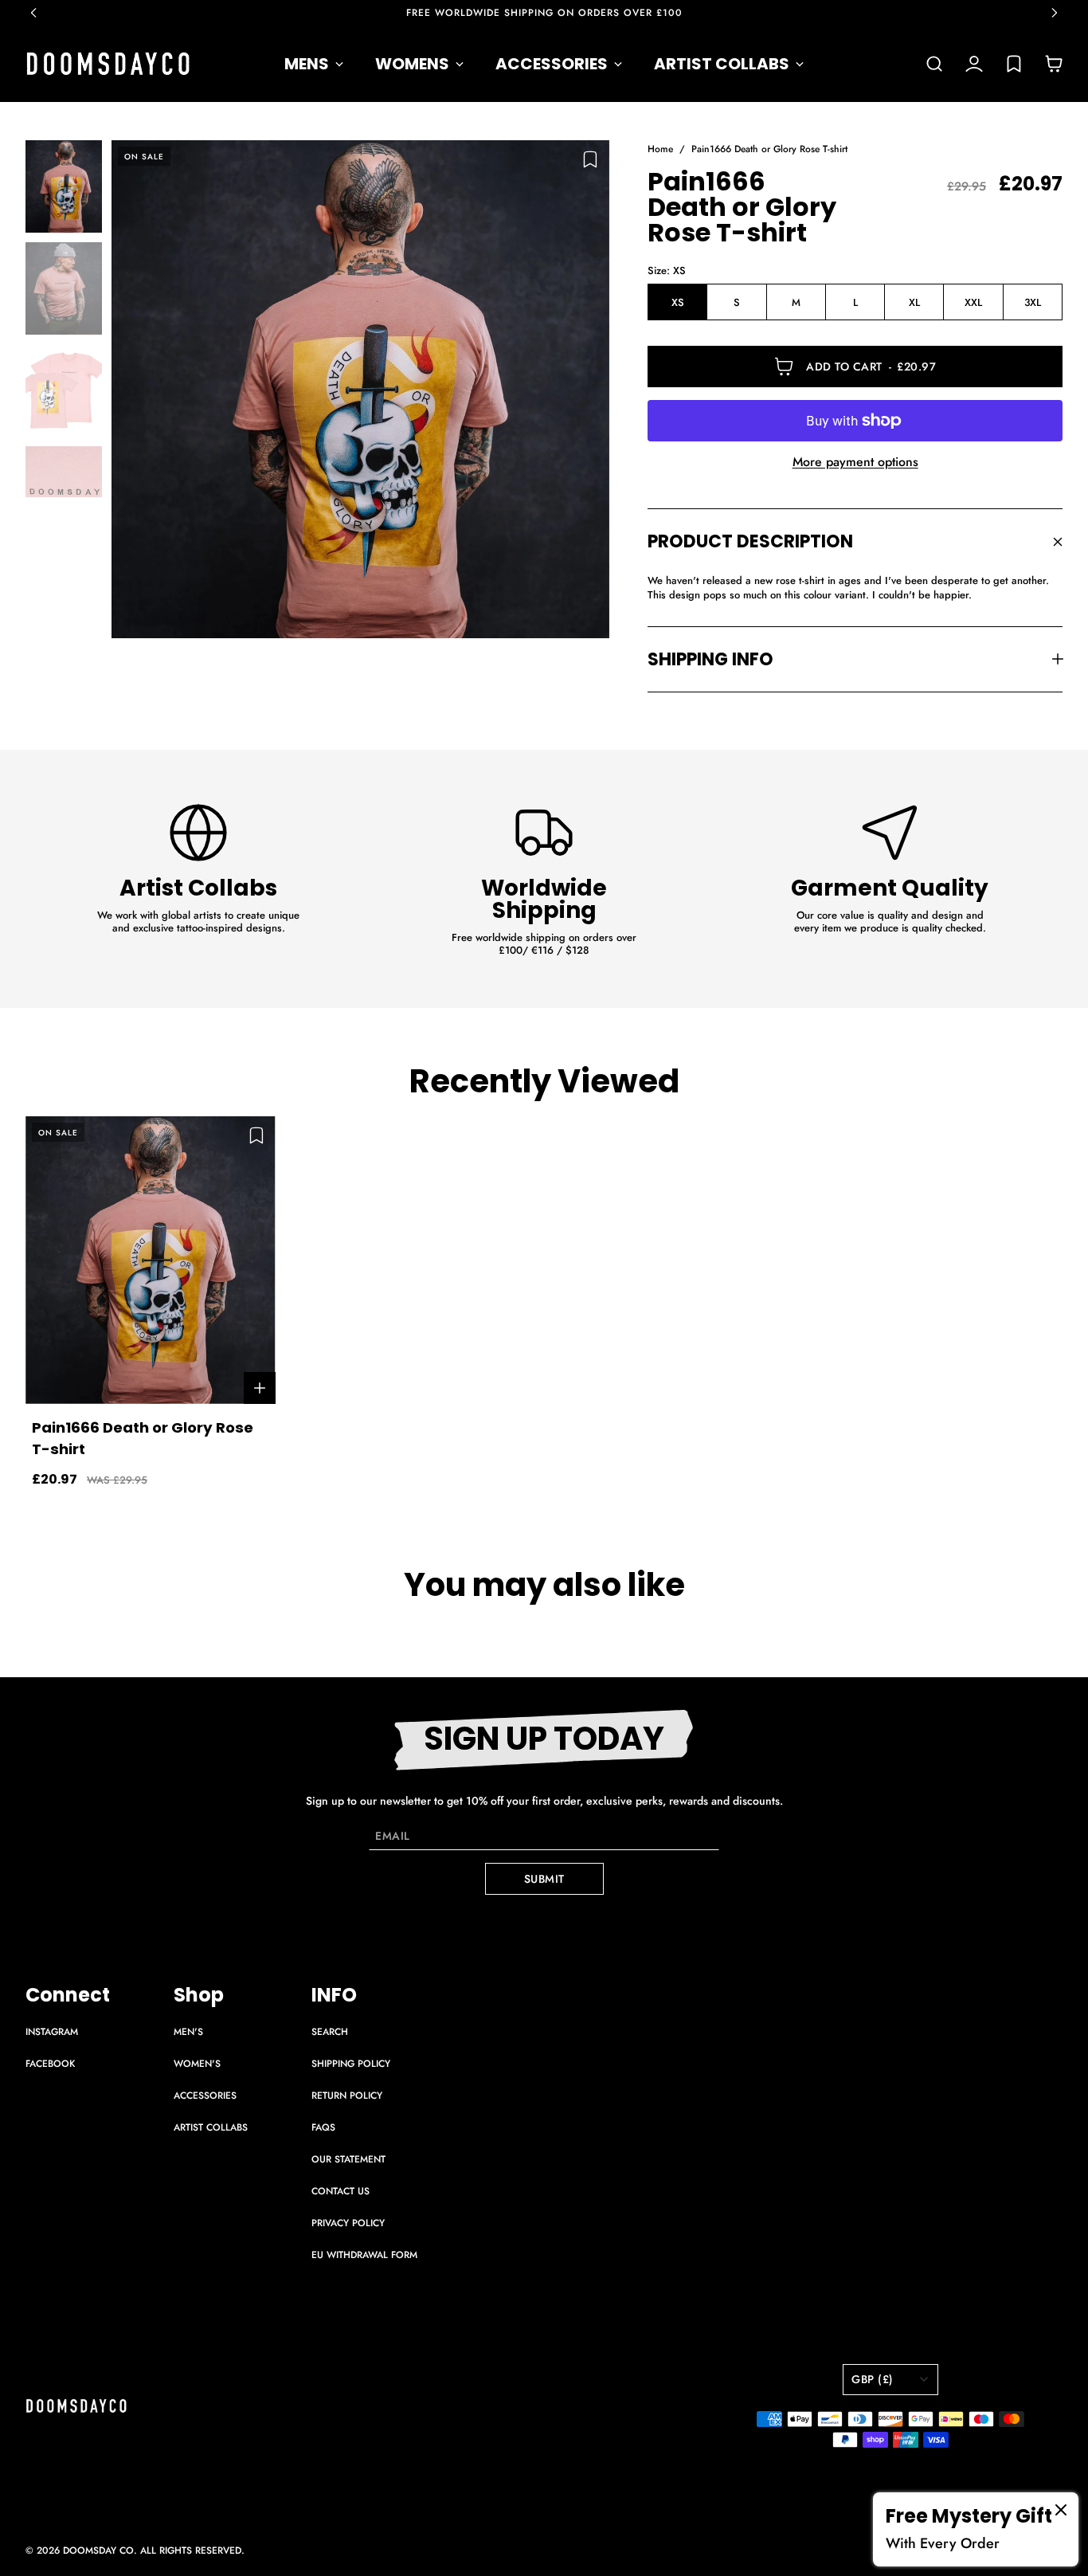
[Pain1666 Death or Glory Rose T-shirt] (360, 389)
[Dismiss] (1061, 2510)
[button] (41, 13)
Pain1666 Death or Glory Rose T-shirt (769, 149)
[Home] (108, 64)
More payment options (855, 462)
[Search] (934, 64)
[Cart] (1054, 64)
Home (660, 149)
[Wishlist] (1014, 64)
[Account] (974, 64)
